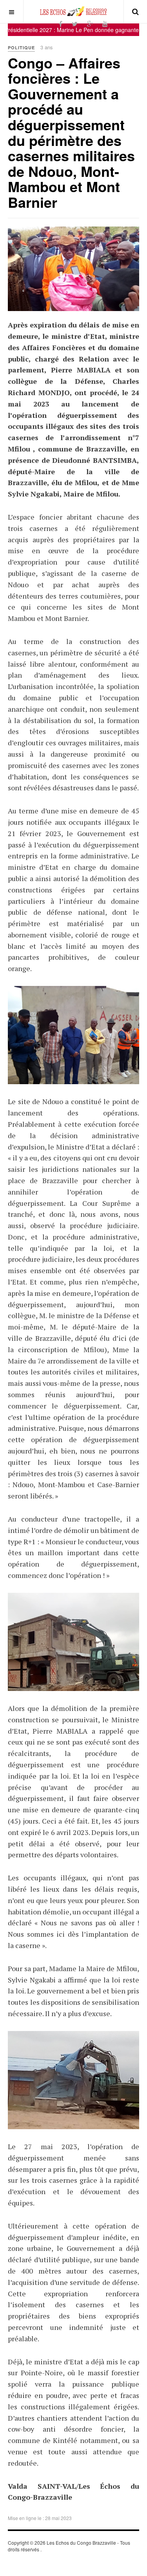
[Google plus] (90, 24)
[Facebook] (61, 24)
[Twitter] (75, 24)
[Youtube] (105, 24)
